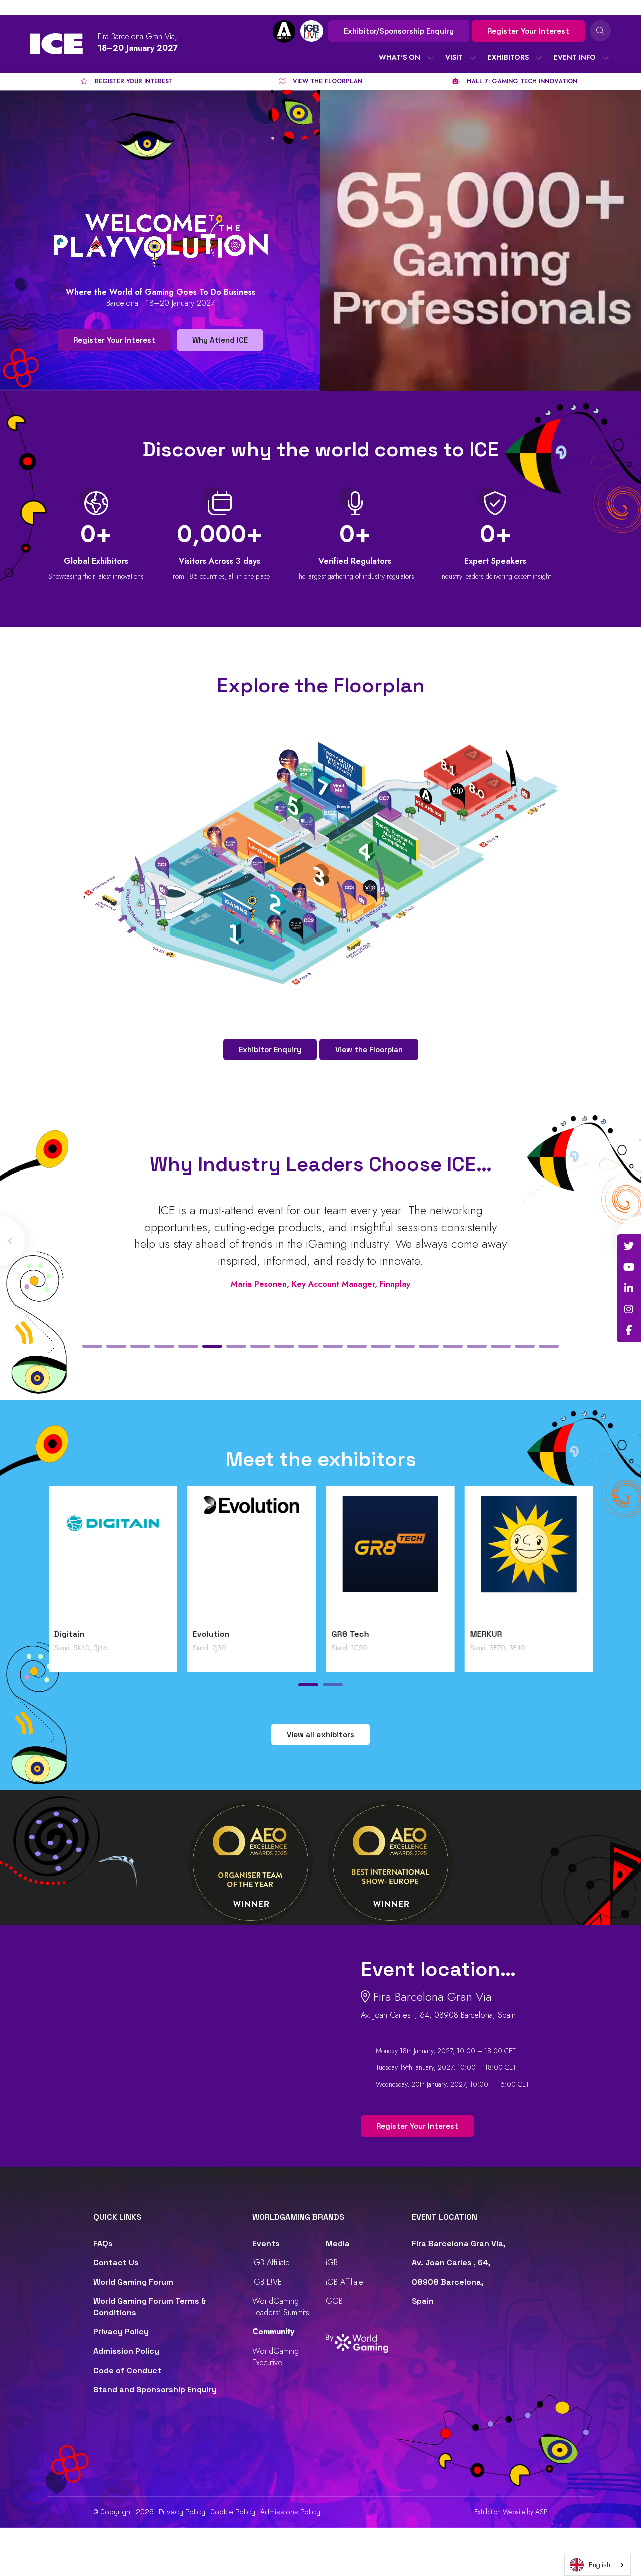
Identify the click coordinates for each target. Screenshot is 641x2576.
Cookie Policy (233, 2512)
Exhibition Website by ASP (511, 2512)
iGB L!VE (267, 2282)
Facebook (629, 1330)
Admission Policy (126, 2351)
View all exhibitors (320, 1734)
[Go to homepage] (56, 44)
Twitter (629, 1246)
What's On (399, 57)
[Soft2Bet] (390, 1560)
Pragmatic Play (222, 1634)
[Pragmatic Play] (251, 1560)
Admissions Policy (290, 2512)
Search (600, 31)
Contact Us (116, 2263)
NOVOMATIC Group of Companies (95, 1640)
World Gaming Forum (133, 2282)
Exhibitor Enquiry (270, 1049)
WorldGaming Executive (276, 2356)
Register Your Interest (528, 31)
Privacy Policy (121, 2332)
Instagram (629, 1309)
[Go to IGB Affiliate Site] (284, 31)
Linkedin (629, 1288)
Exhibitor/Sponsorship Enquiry (399, 31)
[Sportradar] (529, 1560)
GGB (334, 2301)
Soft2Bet (350, 1634)
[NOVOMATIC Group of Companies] (112, 1560)
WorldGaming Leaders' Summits (281, 2307)
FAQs (103, 2244)
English (600, 2565)
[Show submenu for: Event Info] (606, 58)
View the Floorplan (369, 1049)
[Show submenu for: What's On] (430, 58)
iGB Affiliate (271, 2263)
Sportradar (491, 1634)
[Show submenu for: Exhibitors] (539, 58)
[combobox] (598, 2565)
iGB (332, 2263)
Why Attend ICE (220, 340)
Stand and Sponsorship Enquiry (155, 2389)
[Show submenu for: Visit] (473, 58)
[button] (92, 1346)
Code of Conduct (127, 2370)
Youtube (629, 1267)
